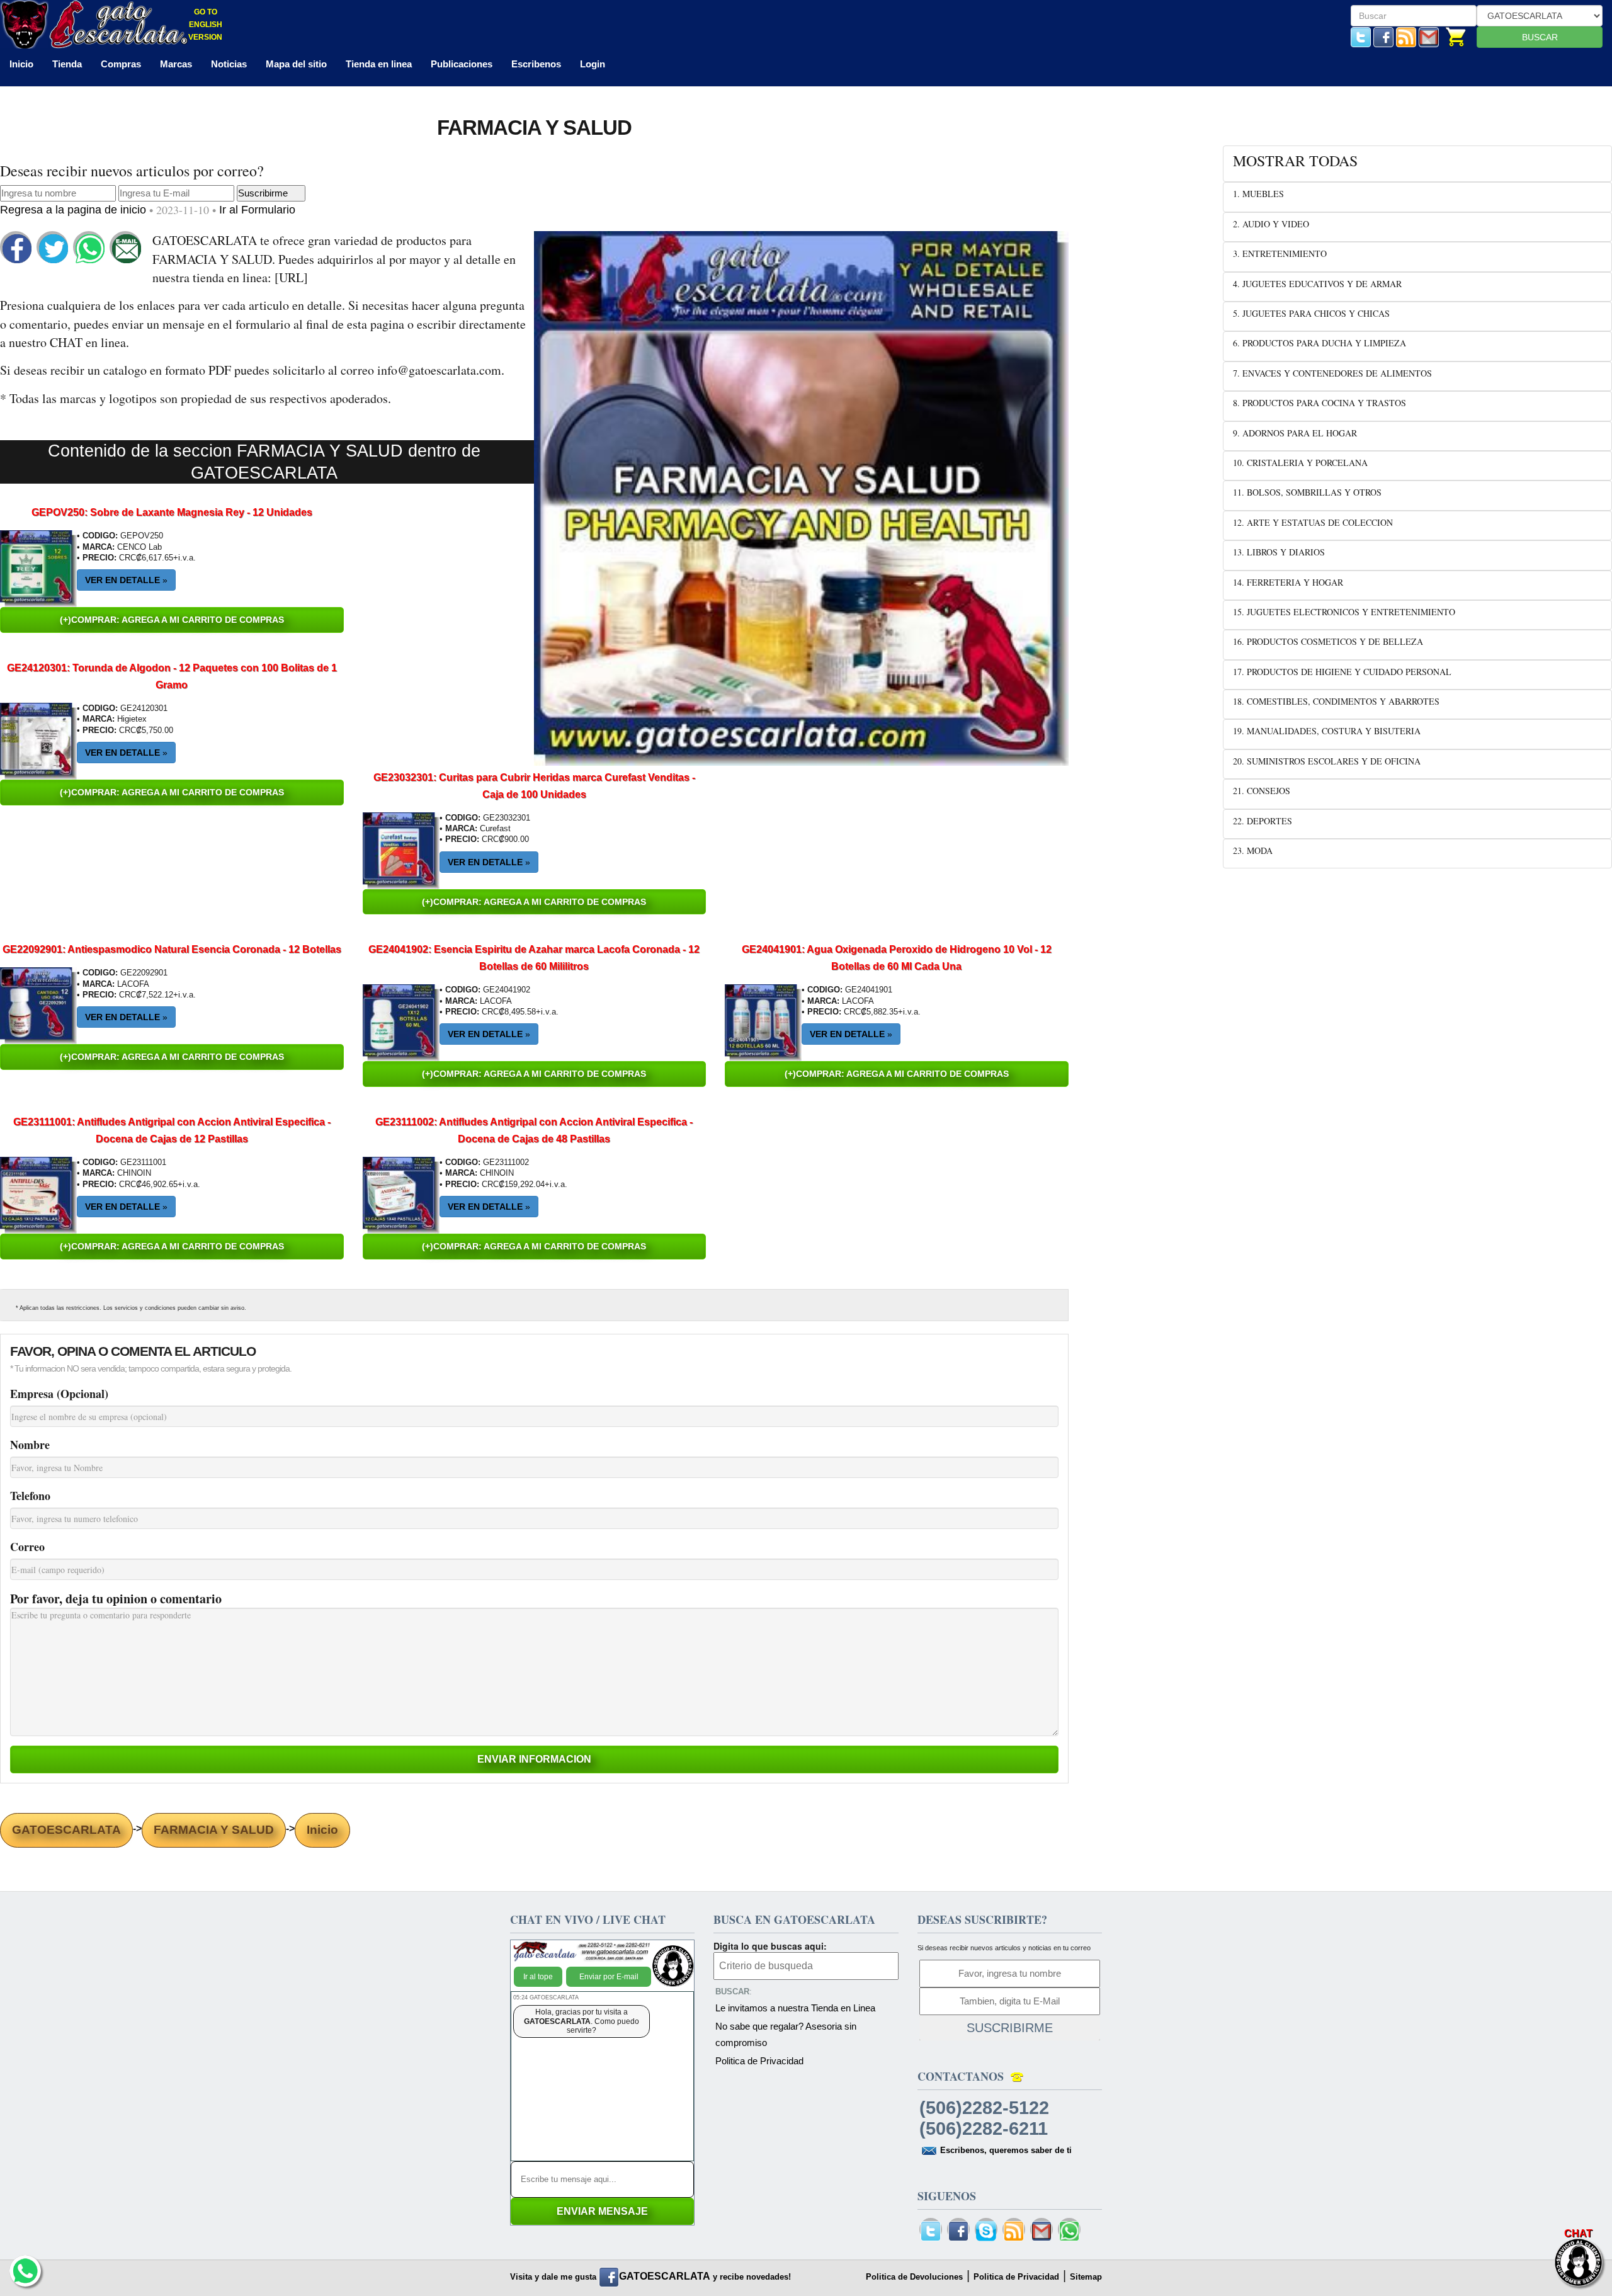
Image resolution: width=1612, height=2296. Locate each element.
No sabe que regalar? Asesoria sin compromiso (786, 2034)
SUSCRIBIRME (1010, 2028)
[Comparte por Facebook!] (17, 248)
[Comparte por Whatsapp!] (90, 248)
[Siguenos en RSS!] (1406, 36)
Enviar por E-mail (609, 1977)
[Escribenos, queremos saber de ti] (1429, 36)
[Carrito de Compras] (1456, 36)
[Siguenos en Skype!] (986, 2231)
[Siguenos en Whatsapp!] (1069, 2231)
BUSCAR (1540, 37)
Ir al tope (538, 1977)
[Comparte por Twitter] (54, 248)
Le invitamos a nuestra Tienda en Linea (795, 2008)
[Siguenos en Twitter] (1361, 36)
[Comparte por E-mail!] (127, 248)
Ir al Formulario (257, 210)
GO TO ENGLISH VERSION (205, 25)
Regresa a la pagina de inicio (75, 210)
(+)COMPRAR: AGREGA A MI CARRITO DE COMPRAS (172, 620)
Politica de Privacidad (759, 2061)
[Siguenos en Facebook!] (1383, 36)
